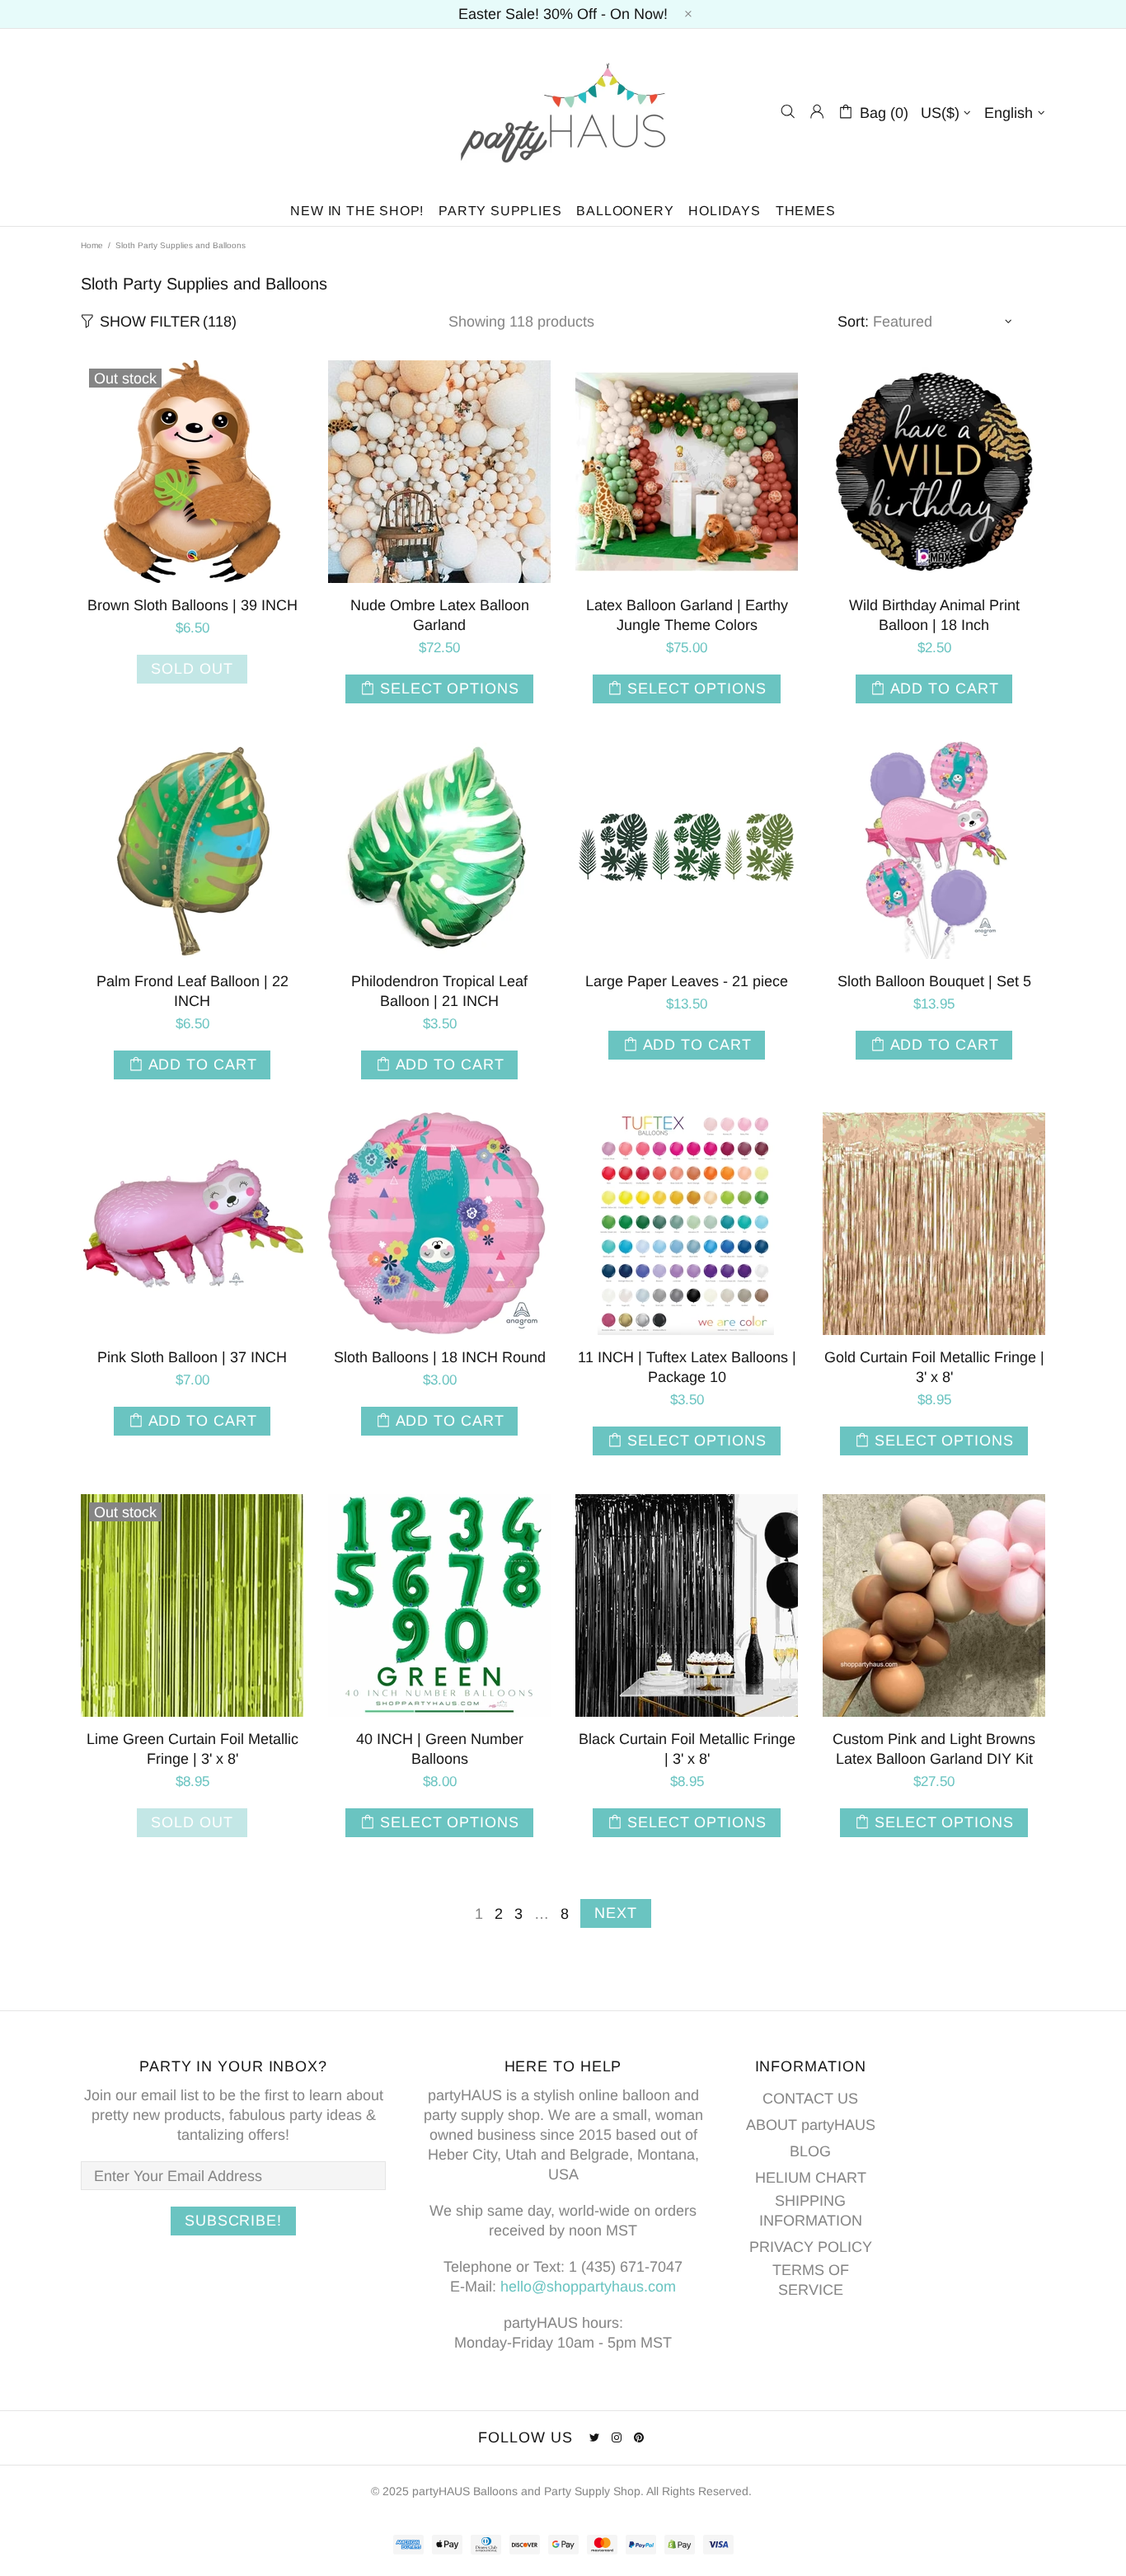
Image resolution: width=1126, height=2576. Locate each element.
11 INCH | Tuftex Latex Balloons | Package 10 (687, 1367)
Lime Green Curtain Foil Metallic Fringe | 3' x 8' (192, 1749)
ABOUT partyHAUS (811, 2125)
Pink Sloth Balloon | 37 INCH (192, 1357)
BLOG (810, 2151)
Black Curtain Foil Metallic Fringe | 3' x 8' (687, 1749)
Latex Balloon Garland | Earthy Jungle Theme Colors (687, 615)
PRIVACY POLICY (811, 2247)
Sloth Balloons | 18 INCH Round (440, 1357)
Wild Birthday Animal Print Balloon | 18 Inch (934, 615)
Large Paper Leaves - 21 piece (687, 981)
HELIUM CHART (811, 2178)
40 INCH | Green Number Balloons (440, 1749)
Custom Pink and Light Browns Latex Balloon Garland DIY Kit (934, 1749)
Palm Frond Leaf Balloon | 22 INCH (192, 991)
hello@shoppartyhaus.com (588, 2287)
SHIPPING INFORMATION (811, 2211)
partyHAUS (563, 112)
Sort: (853, 322)
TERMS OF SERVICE (811, 2280)
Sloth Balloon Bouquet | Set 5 (934, 981)
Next (616, 1913)
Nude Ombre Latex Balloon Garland (440, 615)
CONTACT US (810, 2099)
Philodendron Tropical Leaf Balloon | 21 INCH (439, 991)
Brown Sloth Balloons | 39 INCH (192, 605)
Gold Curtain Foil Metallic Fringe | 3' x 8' (934, 1367)
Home (92, 245)
